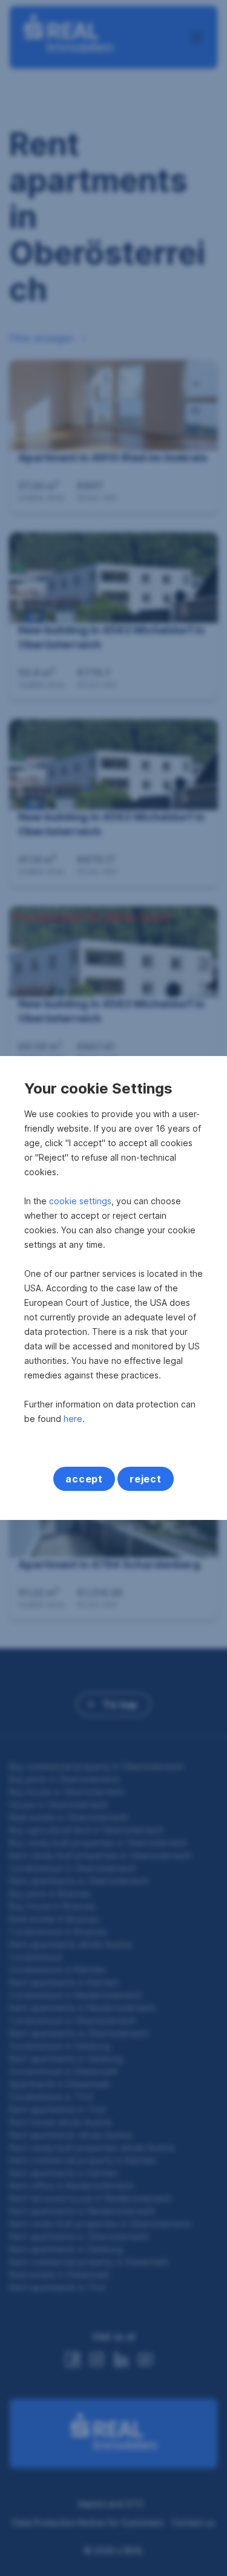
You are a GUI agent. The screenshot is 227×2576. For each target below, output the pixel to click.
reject (146, 1479)
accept (84, 1479)
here (73, 1419)
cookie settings (80, 1201)
